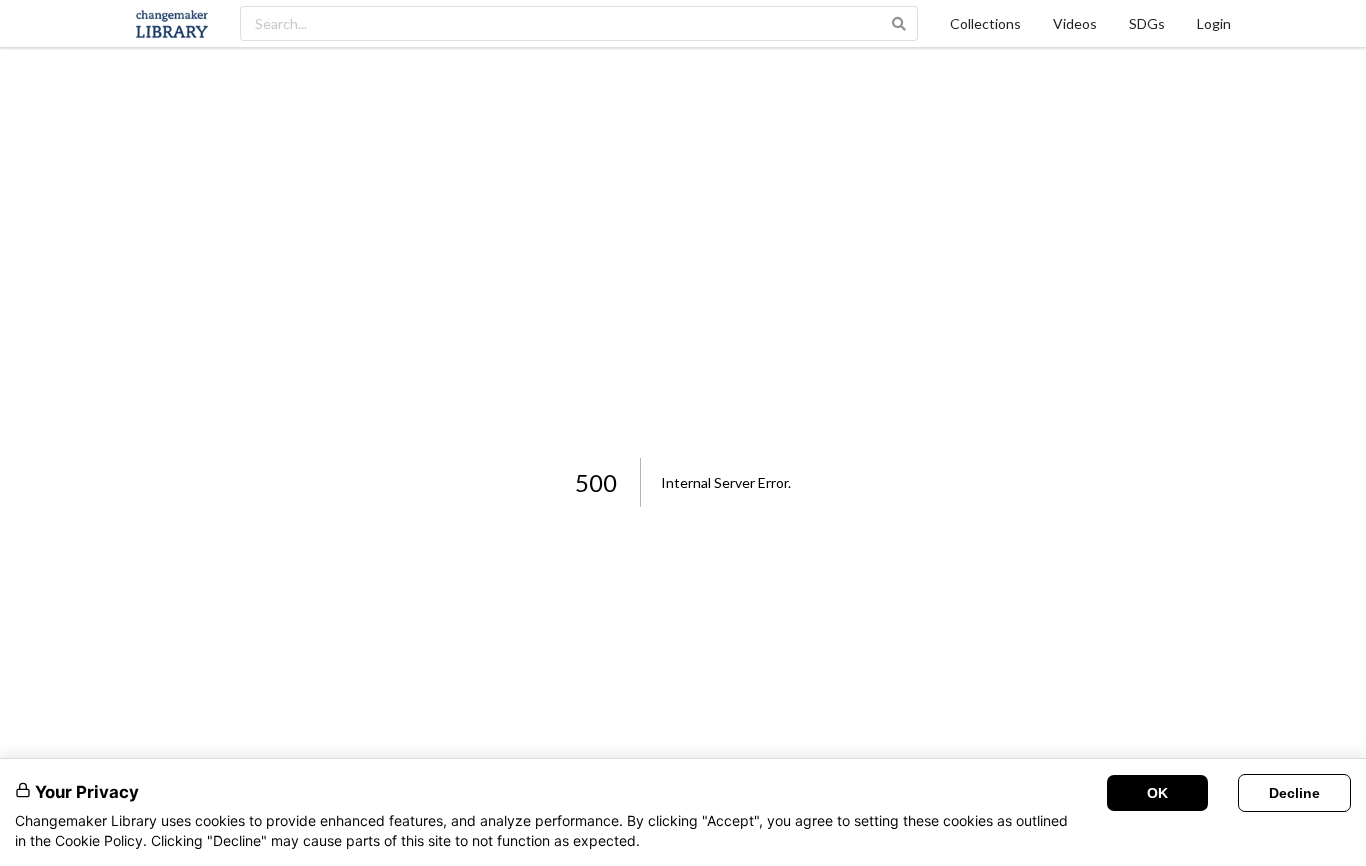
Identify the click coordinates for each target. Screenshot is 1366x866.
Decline (1294, 793)
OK (1157, 793)
